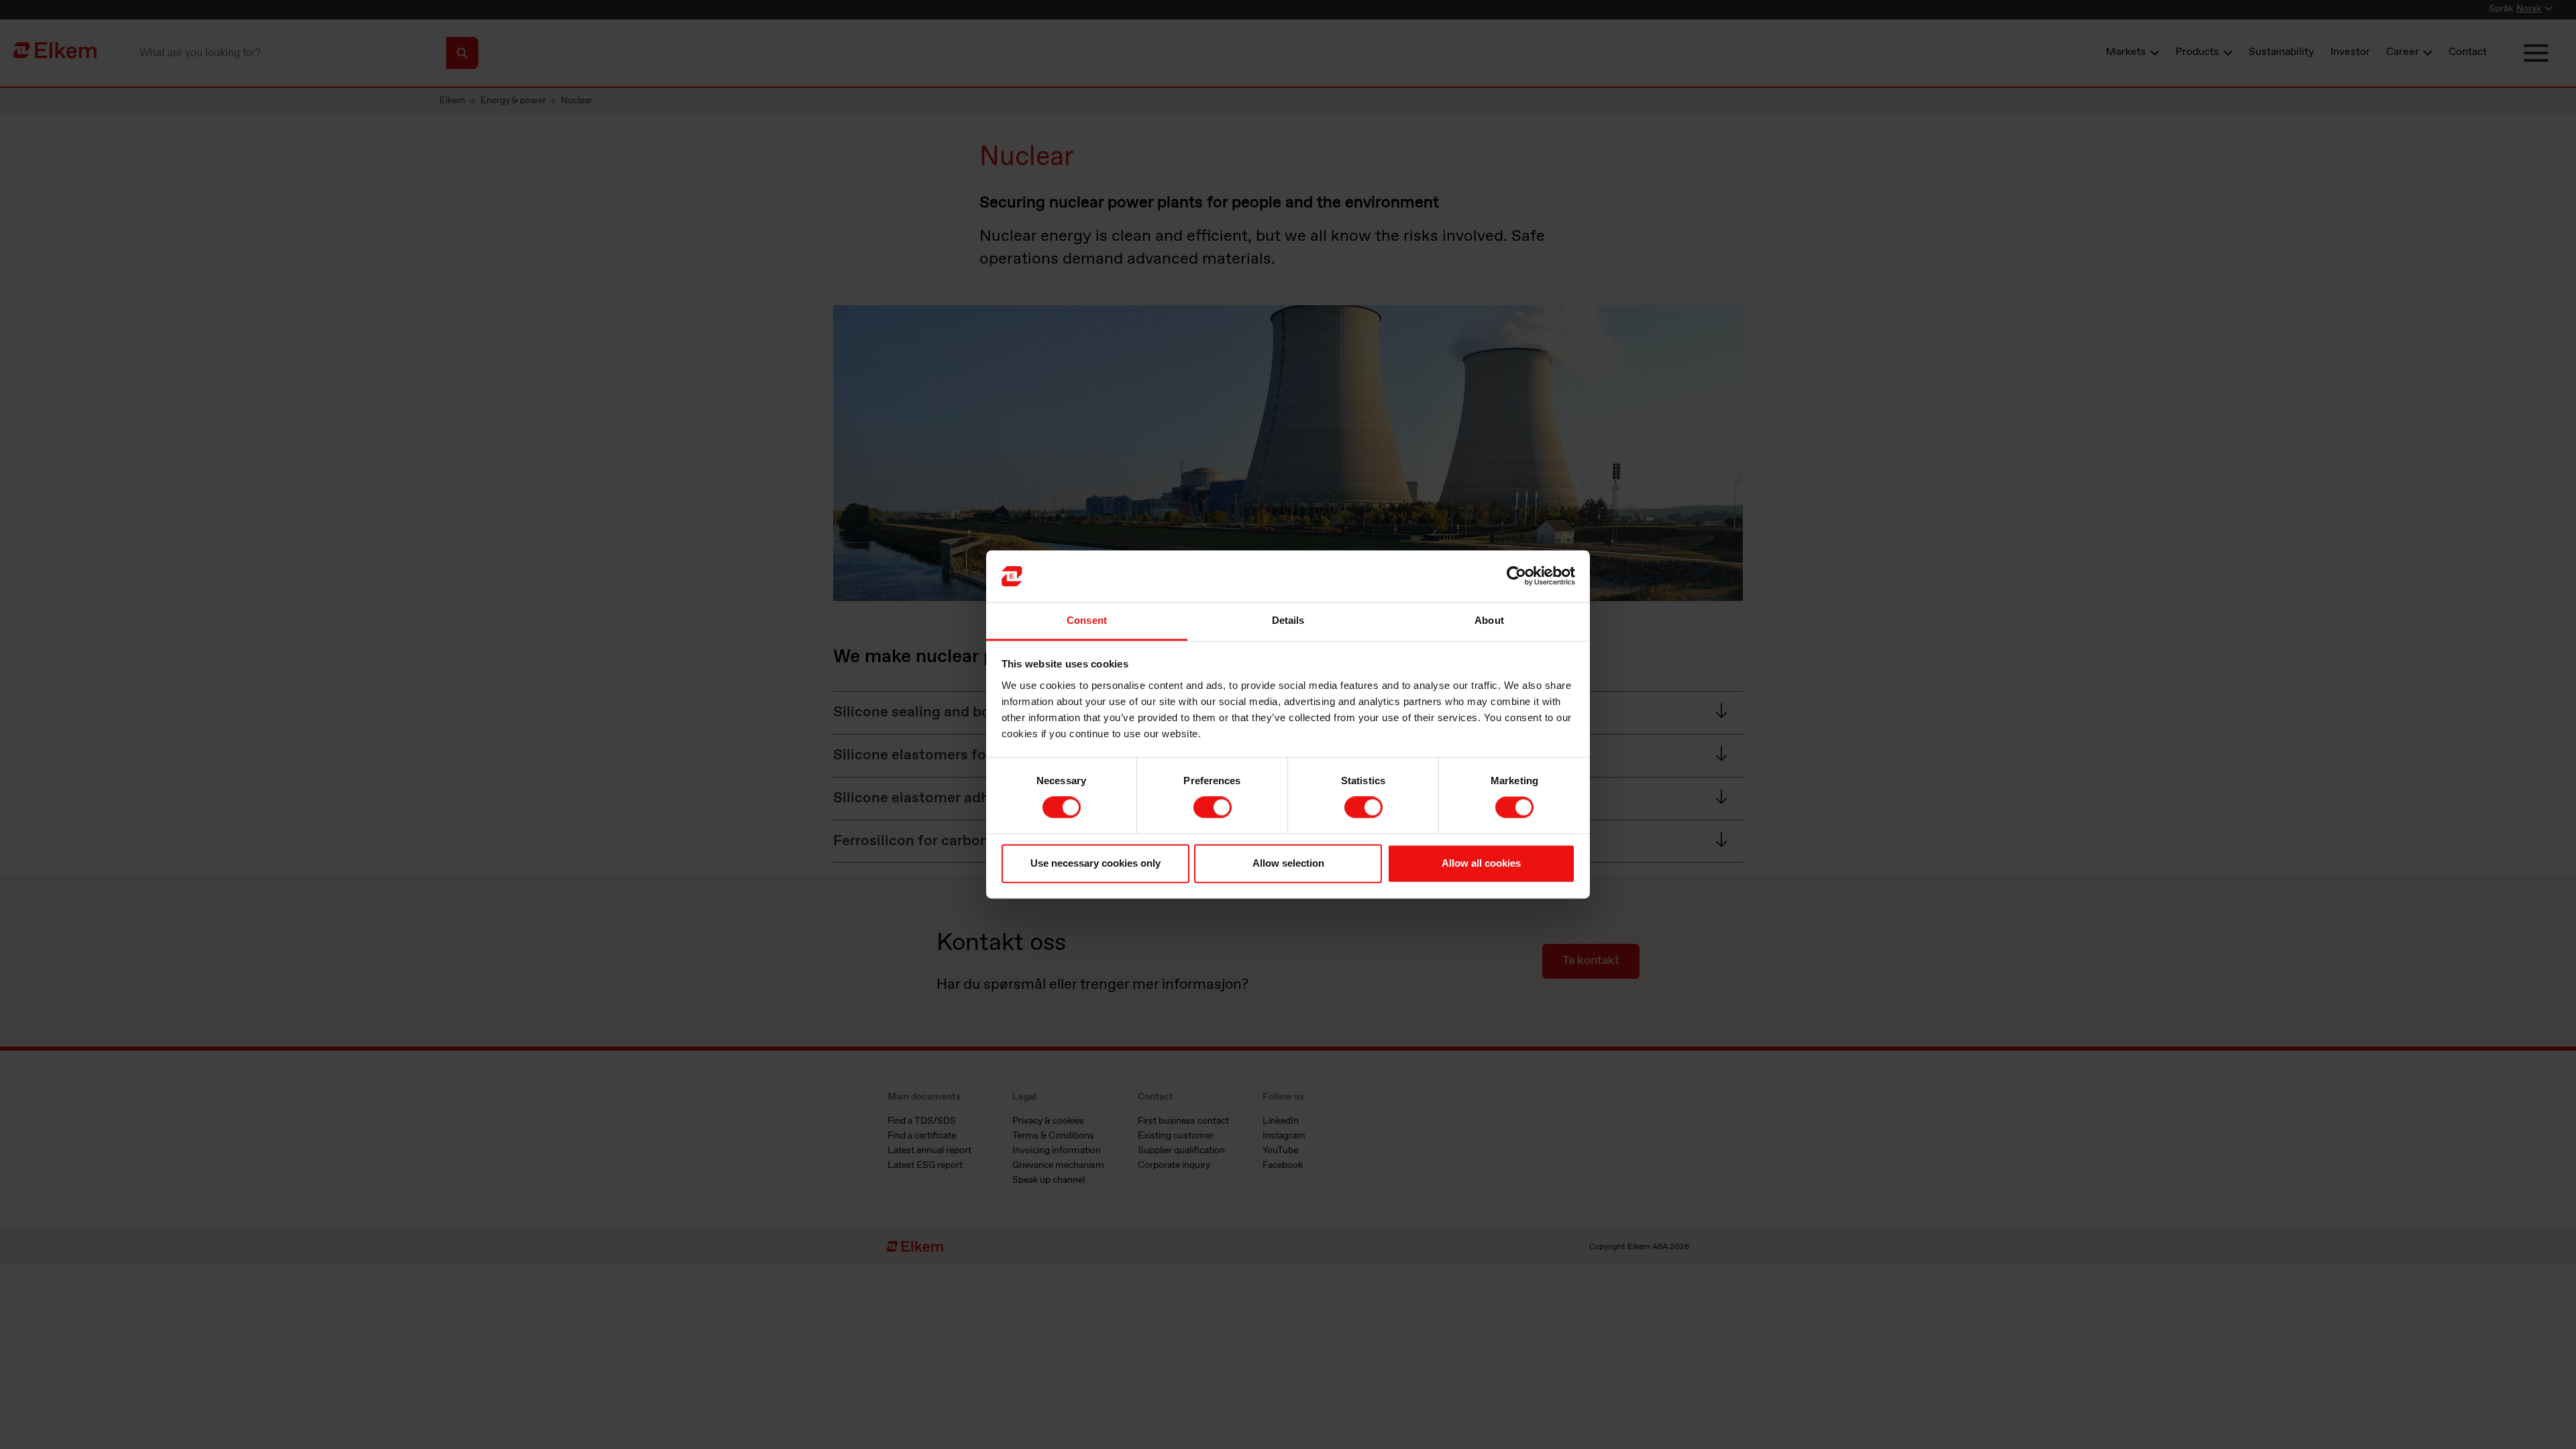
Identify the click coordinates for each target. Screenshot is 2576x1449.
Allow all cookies (1481, 863)
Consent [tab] (1087, 620)
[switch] (1213, 808)
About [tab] (1489, 620)
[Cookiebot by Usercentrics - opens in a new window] (1516, 576)
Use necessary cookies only (1095, 863)
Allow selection (1288, 863)
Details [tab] (1288, 620)
